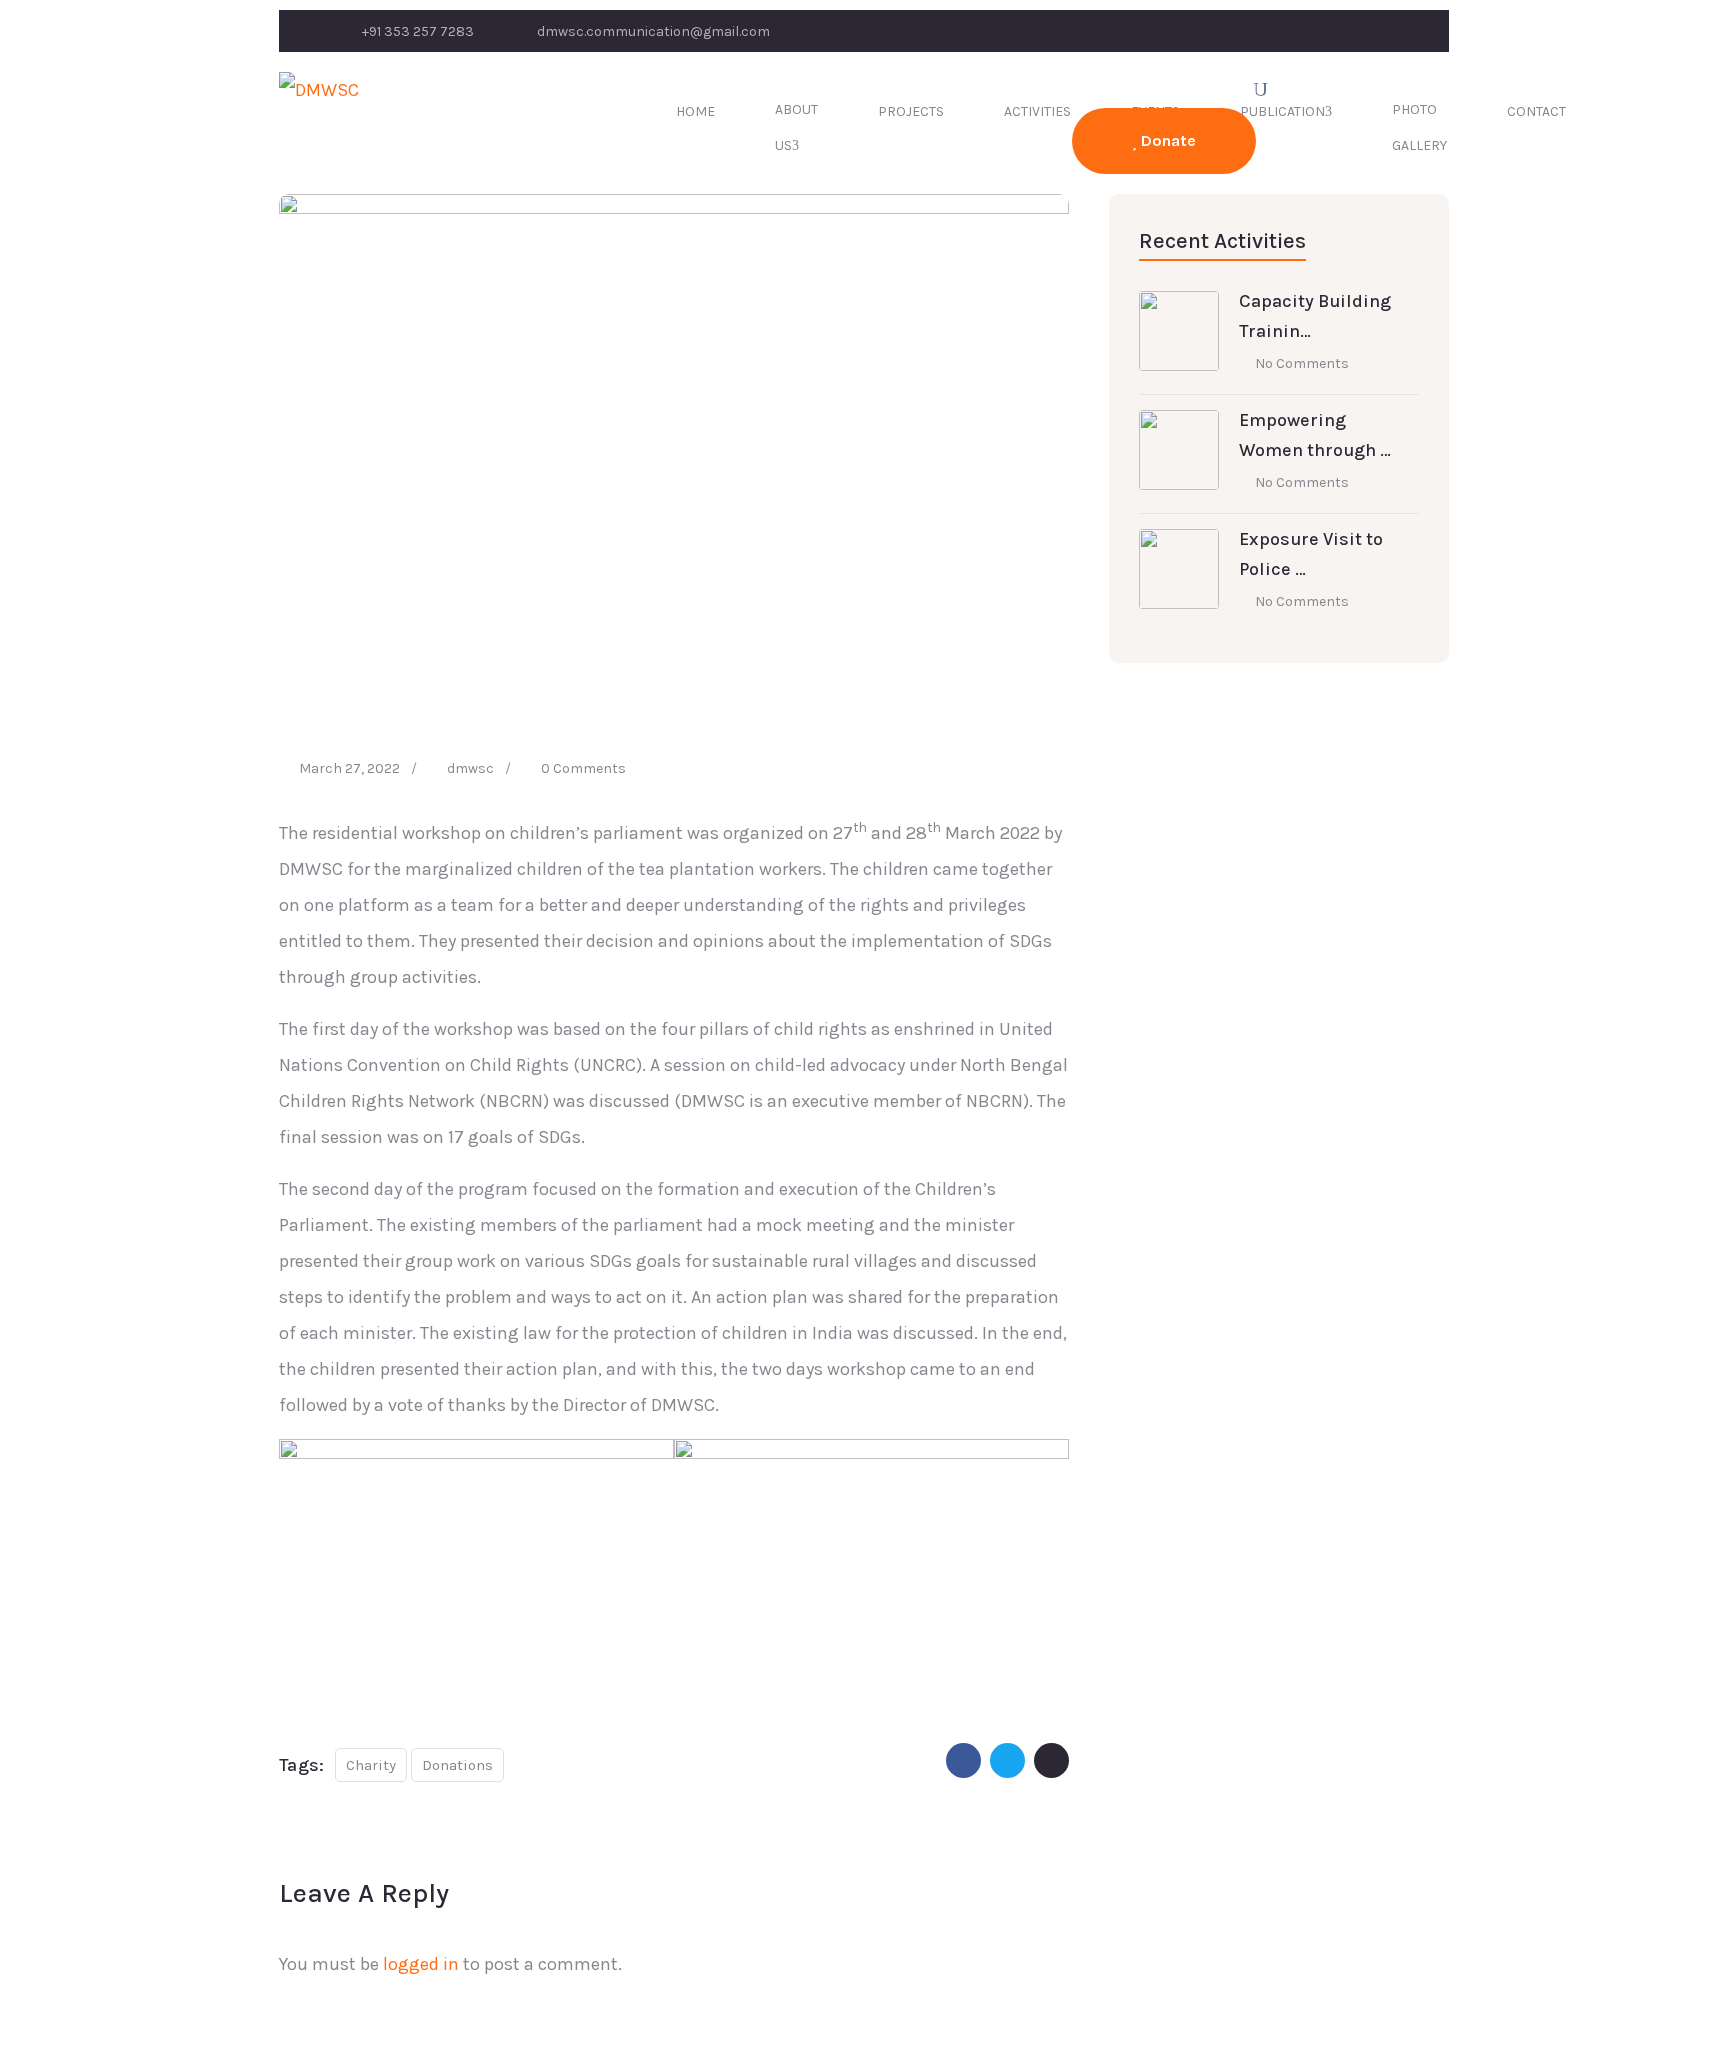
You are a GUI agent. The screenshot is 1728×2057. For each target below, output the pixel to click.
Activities (1037, 111)
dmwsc (470, 768)
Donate (1166, 140)
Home (695, 111)
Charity (371, 1765)
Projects (911, 111)
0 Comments (583, 768)
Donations (457, 1765)
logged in (421, 1964)
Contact (1536, 111)
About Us (796, 127)
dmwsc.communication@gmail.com (653, 31)
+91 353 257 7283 (418, 31)
